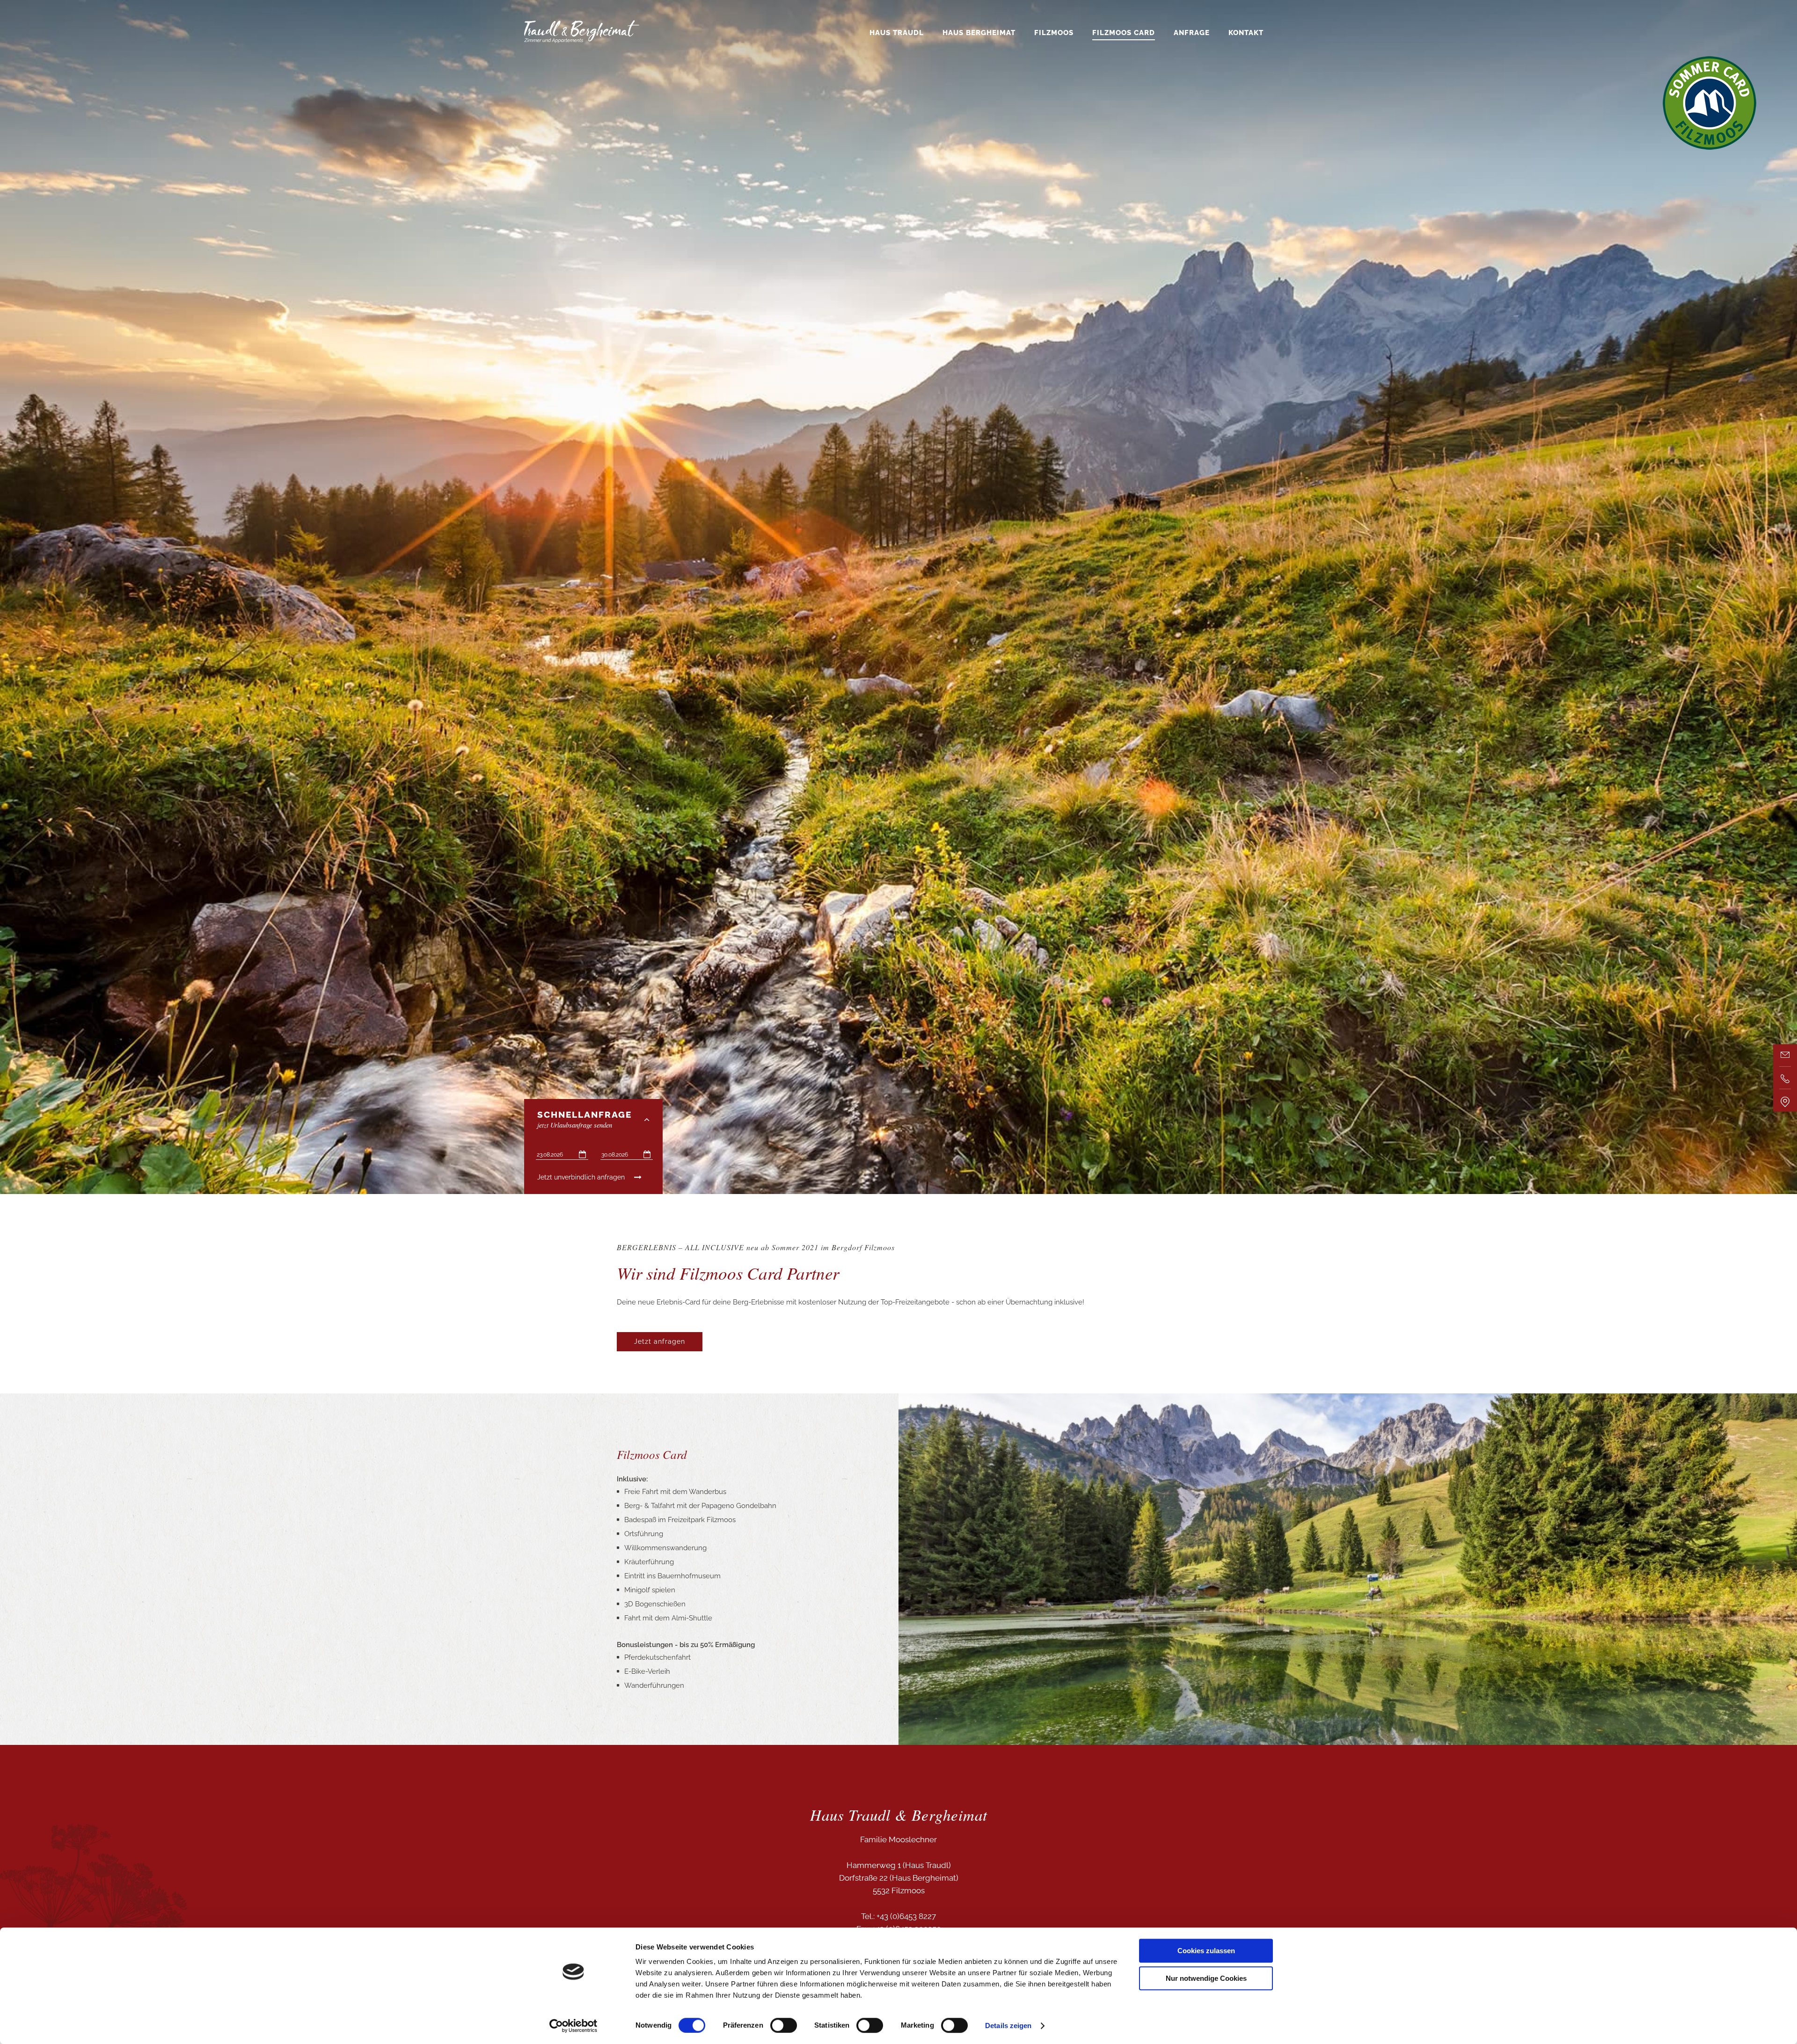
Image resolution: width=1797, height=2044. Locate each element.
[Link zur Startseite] (582, 41)
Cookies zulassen (1206, 1951)
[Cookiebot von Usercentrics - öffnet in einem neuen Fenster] (573, 2026)
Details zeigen (1008, 2026)
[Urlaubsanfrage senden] (1785, 1055)
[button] (660, 1342)
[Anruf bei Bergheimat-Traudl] (1785, 1078)
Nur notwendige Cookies (1206, 1978)
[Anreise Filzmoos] (1785, 1100)
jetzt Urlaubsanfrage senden (584, 1120)
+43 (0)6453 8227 (905, 1916)
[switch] (784, 2025)
